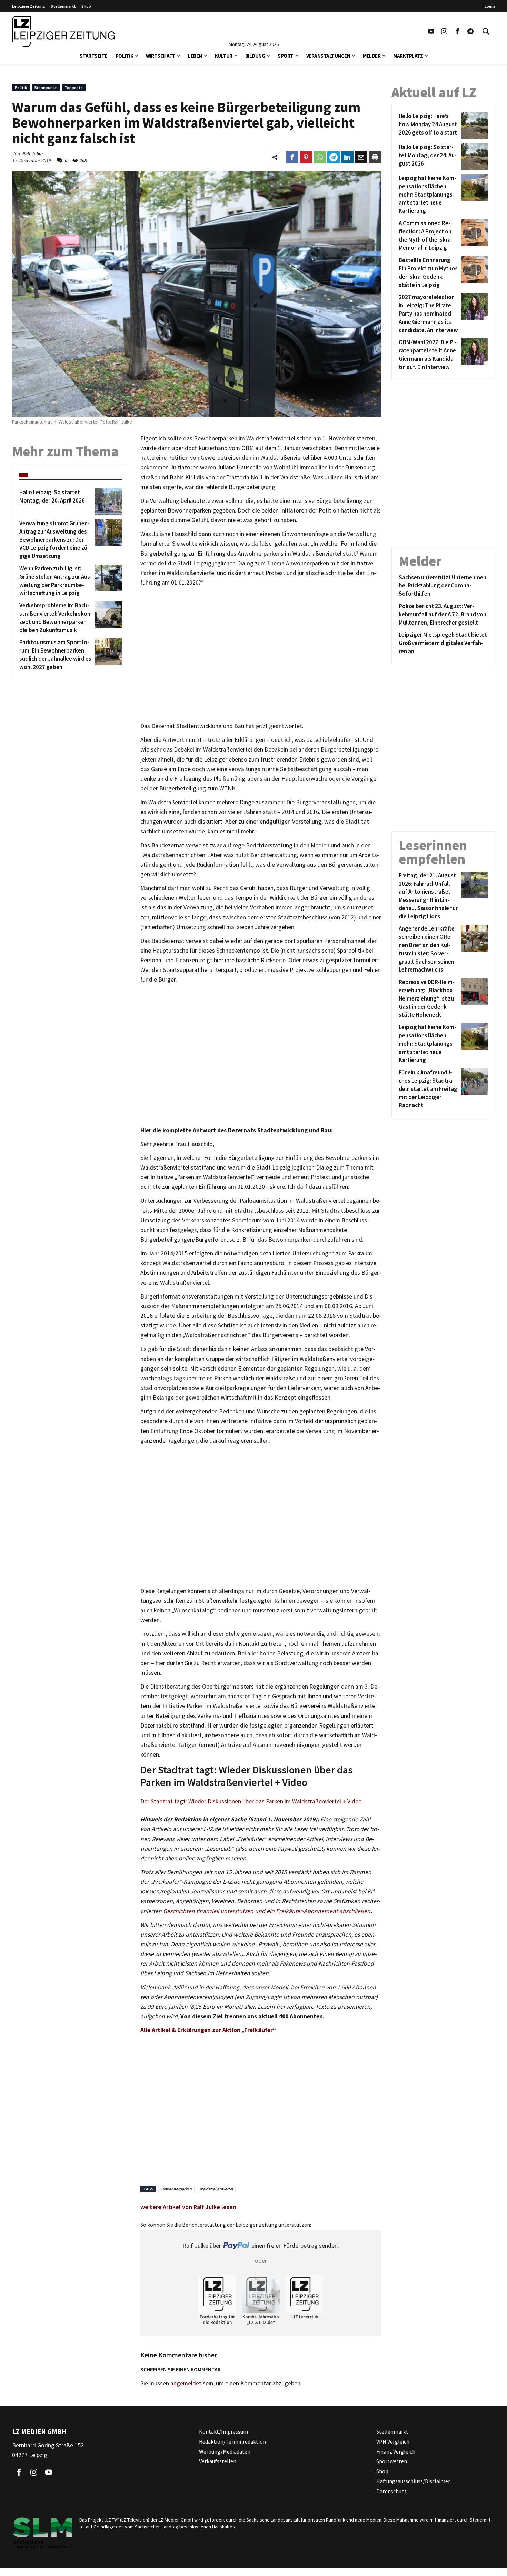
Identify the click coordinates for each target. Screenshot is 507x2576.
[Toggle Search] (486, 31)
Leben (195, 56)
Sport (286, 56)
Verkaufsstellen (218, 2461)
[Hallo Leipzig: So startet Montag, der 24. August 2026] (473, 157)
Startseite (93, 56)
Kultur (224, 56)
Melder (372, 56)
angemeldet (186, 2383)
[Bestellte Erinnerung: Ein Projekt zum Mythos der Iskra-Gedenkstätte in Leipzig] (473, 273)
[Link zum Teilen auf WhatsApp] (320, 157)
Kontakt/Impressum (223, 2431)
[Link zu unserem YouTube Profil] (431, 31)
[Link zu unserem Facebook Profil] (457, 31)
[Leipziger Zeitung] (63, 31)
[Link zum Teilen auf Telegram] (334, 157)
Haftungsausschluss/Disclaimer (413, 2481)
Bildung (255, 56)
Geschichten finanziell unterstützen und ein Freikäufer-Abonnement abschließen (267, 1911)
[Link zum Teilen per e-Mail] (361, 157)
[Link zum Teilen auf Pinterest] (306, 157)
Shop (86, 6)
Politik (125, 56)
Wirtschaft (161, 56)
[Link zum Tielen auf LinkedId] (347, 157)
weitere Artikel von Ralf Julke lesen (188, 2207)
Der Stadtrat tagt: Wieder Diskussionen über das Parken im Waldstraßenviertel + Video (251, 1801)
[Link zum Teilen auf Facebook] (292, 157)
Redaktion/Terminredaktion (232, 2441)
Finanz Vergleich (396, 2451)
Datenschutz (391, 2491)
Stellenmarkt (63, 6)
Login (490, 6)
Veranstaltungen (328, 56)
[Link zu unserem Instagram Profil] (444, 31)
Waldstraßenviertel (216, 2189)
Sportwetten (392, 2461)
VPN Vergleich (393, 2441)
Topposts (74, 87)
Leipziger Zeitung (29, 6)
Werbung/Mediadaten (225, 2451)
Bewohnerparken (176, 2189)
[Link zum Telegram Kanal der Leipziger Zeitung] (470, 31)
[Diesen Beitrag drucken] (375, 157)
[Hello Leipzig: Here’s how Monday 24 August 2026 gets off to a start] (473, 126)
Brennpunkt (46, 87)
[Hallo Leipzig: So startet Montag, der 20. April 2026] (107, 502)
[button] (137, 55)
